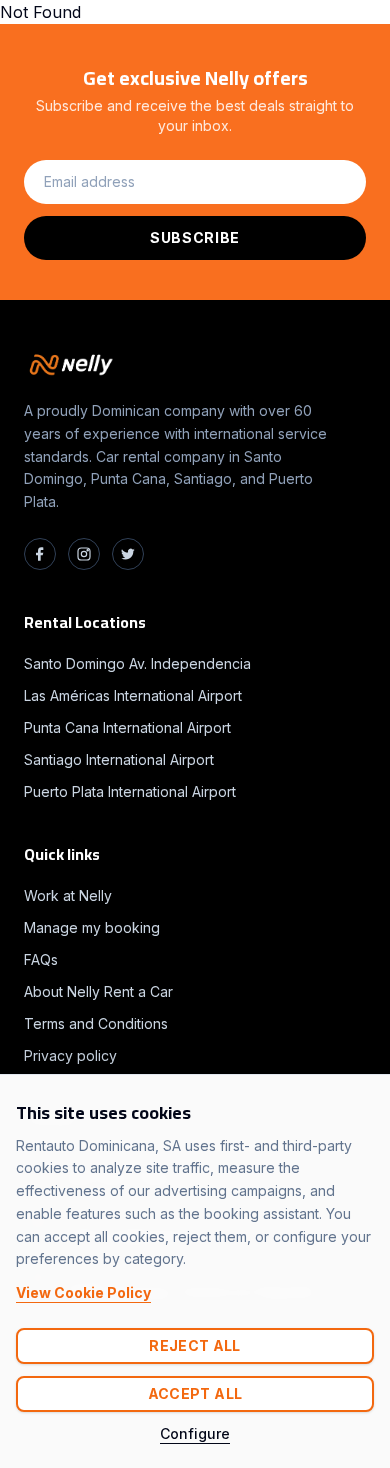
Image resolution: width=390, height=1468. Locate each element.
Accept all (195, 1393)
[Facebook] (40, 554)
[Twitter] (128, 554)
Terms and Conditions (96, 1023)
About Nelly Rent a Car (98, 991)
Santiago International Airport (119, 759)
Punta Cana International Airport (127, 727)
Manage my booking (92, 927)
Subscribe (195, 237)
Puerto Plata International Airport (130, 791)
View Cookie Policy (83, 1292)
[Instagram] (84, 554)
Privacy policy (70, 1055)
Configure (195, 1433)
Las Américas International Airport (133, 695)
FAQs (41, 959)
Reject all (195, 1345)
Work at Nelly (68, 895)
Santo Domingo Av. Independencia (137, 663)
